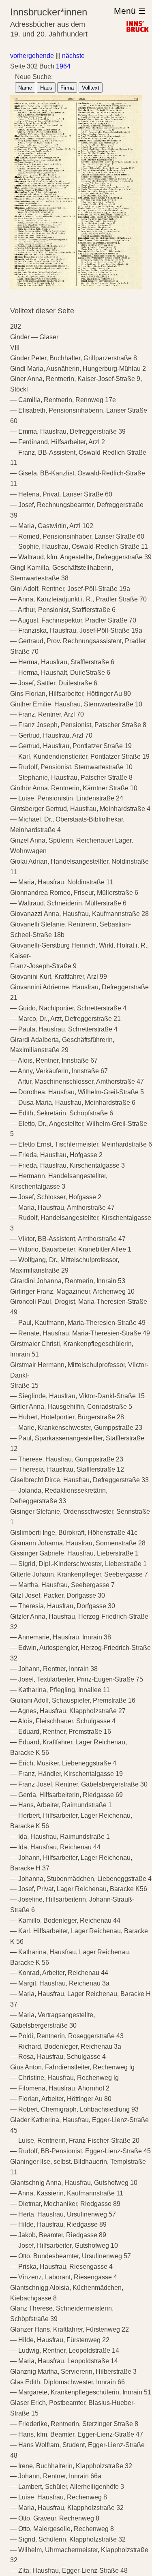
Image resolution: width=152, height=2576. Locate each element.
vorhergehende (32, 56)
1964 (63, 66)
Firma (67, 88)
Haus (46, 88)
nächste (73, 56)
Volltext (91, 88)
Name (25, 88)
